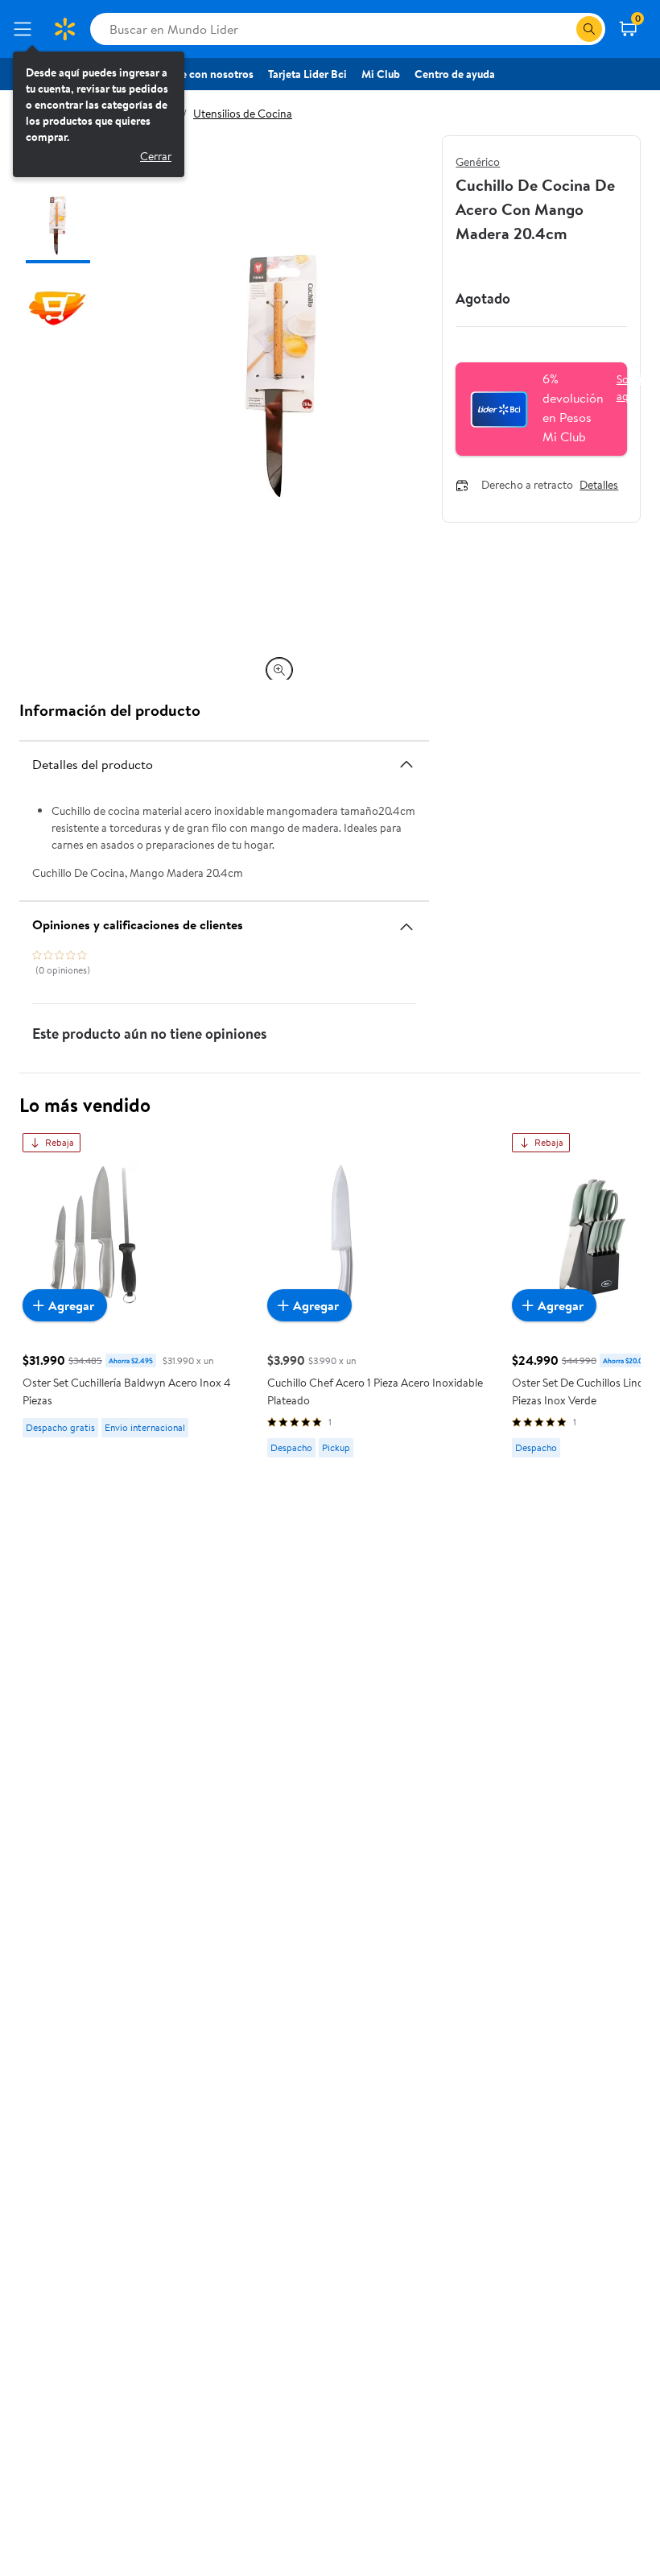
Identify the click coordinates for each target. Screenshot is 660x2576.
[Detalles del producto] (406, 764)
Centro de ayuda (455, 74)
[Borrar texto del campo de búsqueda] (563, 29)
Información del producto (110, 710)
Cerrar (156, 156)
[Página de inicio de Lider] (64, 29)
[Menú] (26, 29)
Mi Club (381, 74)
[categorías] (589, 29)
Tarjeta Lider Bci (307, 74)
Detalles (599, 486)
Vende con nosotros (205, 74)
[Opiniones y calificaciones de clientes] (406, 920)
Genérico (478, 162)
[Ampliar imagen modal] (279, 670)
